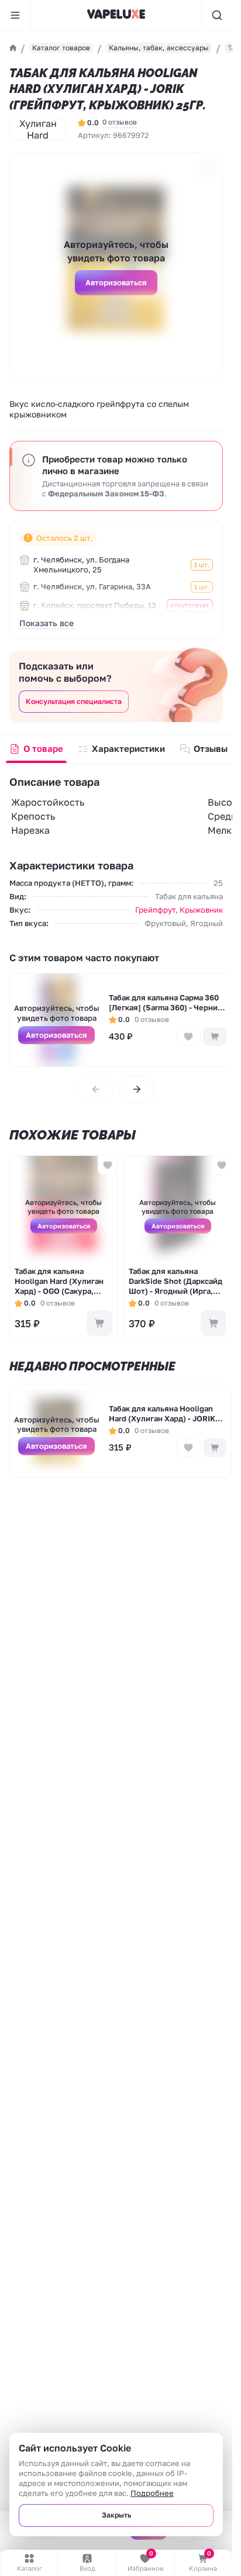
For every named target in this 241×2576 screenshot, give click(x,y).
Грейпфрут (155, 910)
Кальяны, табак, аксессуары (159, 48)
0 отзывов (120, 122)
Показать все (47, 623)
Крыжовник (201, 910)
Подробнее (152, 2493)
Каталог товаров (61, 48)
